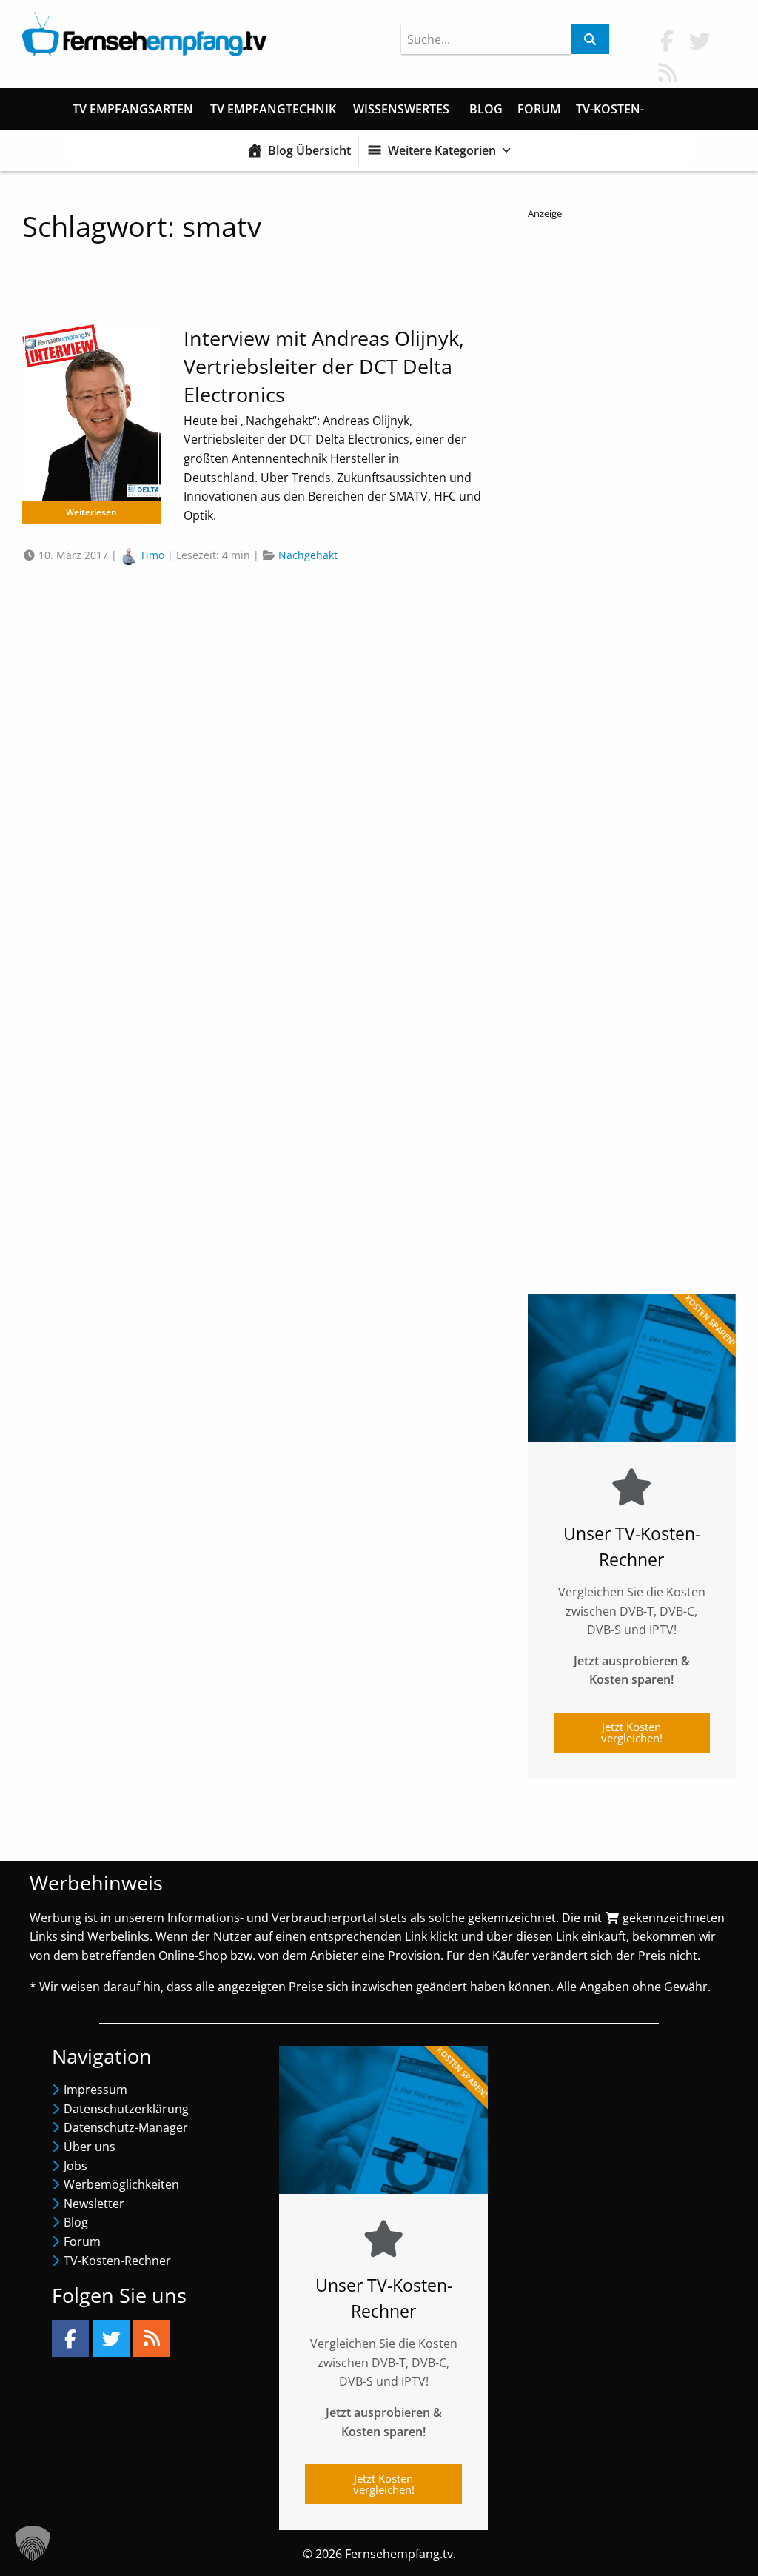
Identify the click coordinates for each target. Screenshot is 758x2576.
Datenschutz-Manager (126, 2127)
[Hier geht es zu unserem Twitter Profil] (700, 40)
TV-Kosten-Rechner (610, 112)
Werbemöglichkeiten (121, 2184)
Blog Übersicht (309, 150)
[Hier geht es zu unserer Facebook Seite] (667, 40)
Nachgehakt (308, 555)
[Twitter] (111, 2338)
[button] (33, 2543)
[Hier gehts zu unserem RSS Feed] (667, 72)
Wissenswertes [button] (401, 109)
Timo (152, 555)
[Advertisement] (632, 746)
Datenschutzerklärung (126, 2109)
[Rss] (152, 2338)
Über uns (90, 2147)
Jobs (76, 2166)
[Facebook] (70, 2338)
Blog (486, 109)
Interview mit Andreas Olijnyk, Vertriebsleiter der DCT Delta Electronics (324, 366)
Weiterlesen (91, 512)
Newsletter (94, 2204)
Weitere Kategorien (442, 150)
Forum (539, 109)
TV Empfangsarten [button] (133, 109)
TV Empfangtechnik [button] (273, 109)
